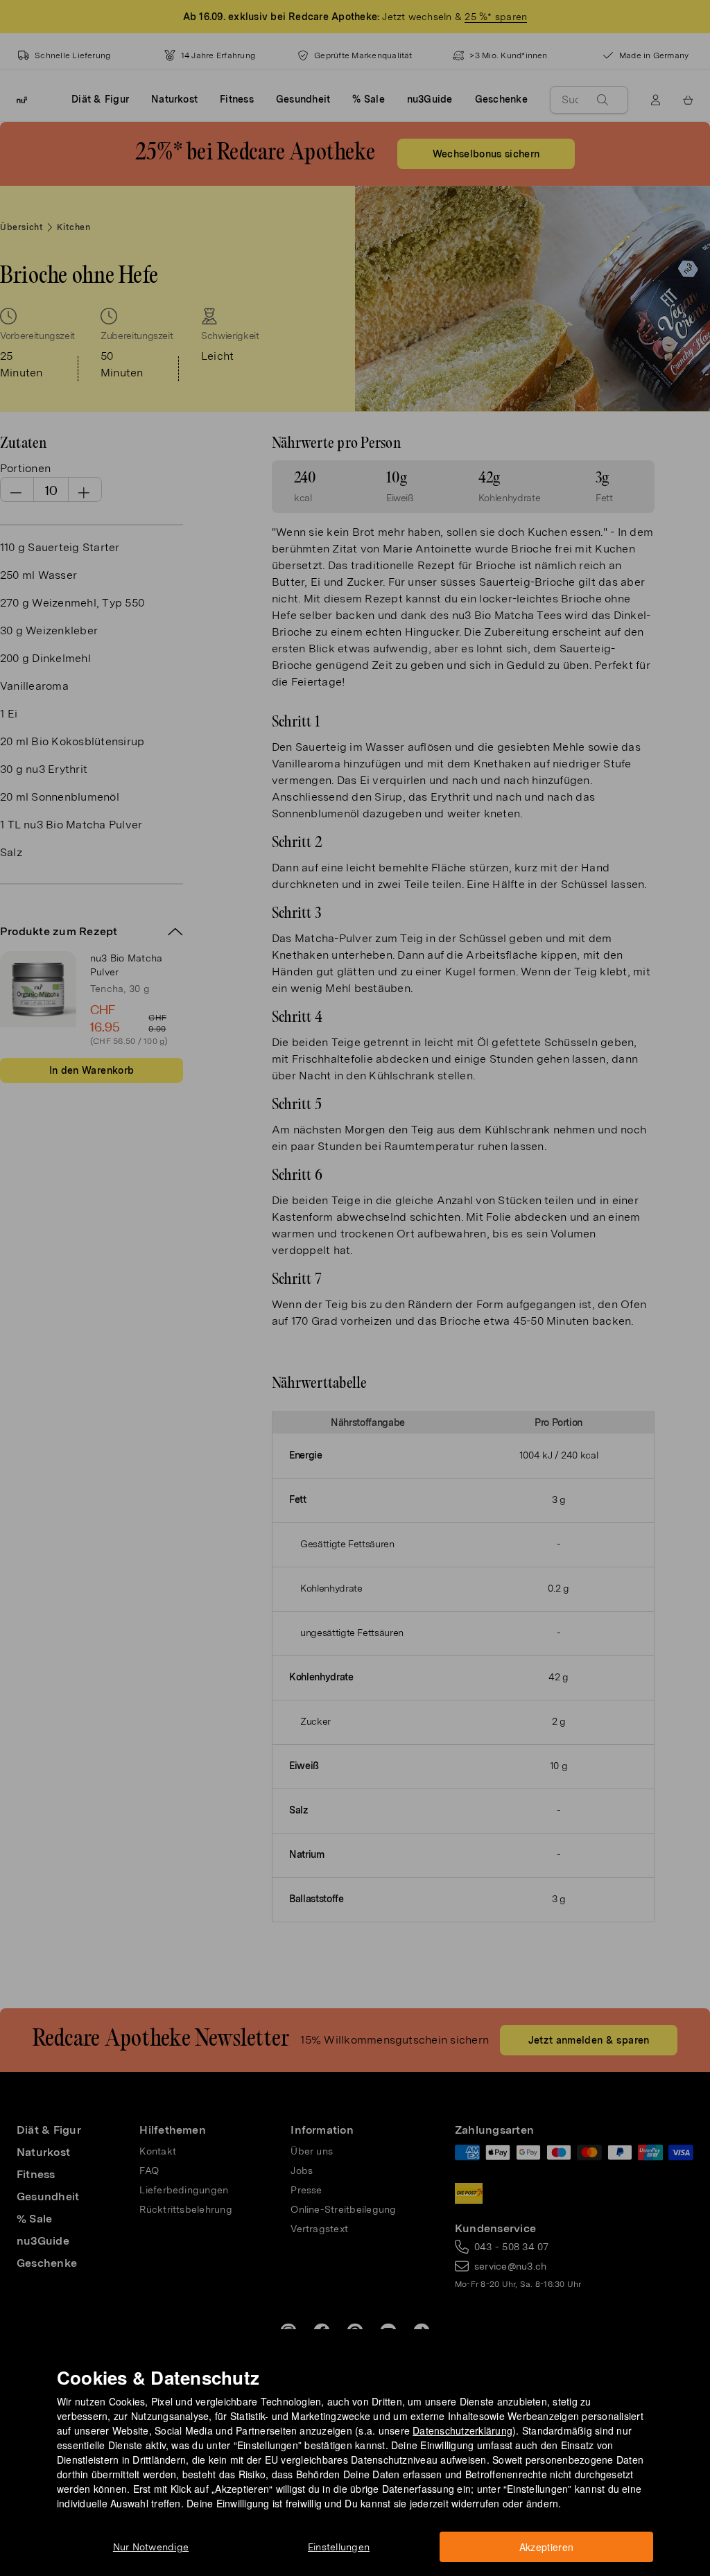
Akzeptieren (547, 2547)
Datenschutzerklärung (462, 2430)
